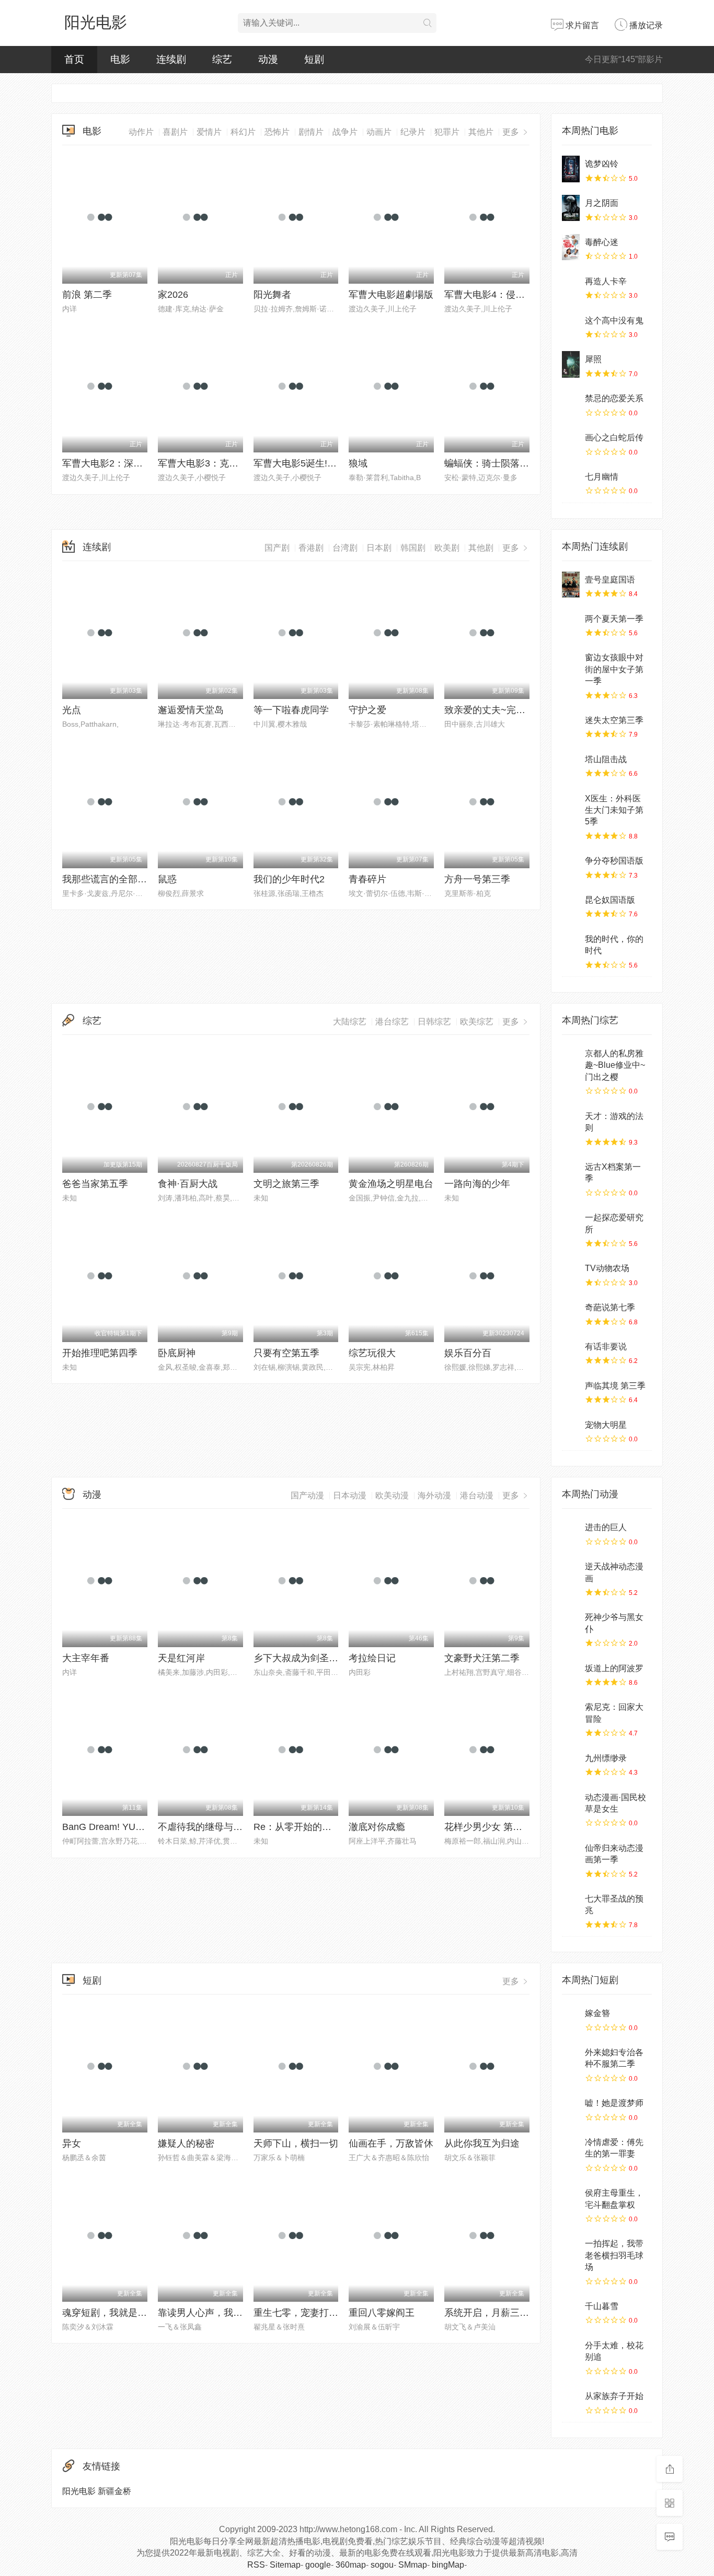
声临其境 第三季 (615, 1386)
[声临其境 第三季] (571, 1391)
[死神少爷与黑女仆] (571, 1622)
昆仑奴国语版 (610, 900)
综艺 (92, 1021)
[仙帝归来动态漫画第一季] (571, 1853)
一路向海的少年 (477, 1184)
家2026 (173, 295)
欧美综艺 (477, 1022)
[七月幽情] (571, 482)
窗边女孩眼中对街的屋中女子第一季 (614, 669)
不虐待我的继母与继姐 (205, 1827)
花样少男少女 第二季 (488, 1827)
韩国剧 (413, 548)
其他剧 (481, 548)
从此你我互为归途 (482, 2143)
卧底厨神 (177, 1353)
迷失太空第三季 (614, 720)
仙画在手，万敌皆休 (391, 2143)
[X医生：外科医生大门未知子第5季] (571, 803)
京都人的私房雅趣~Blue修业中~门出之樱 (615, 1065)
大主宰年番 (86, 1658)
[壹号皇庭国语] (571, 585)
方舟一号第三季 (477, 879)
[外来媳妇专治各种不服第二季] (571, 2057)
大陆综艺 (350, 1022)
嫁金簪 (597, 2013)
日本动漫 (350, 1495)
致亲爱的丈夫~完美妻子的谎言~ (511, 710)
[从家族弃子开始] (571, 2401)
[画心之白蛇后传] (571, 442)
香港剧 (311, 548)
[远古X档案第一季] (571, 1172)
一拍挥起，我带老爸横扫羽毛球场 (614, 2255)
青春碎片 (367, 879)
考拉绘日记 (372, 1658)
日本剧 (379, 548)
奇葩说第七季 (610, 1307)
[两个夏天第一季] (571, 624)
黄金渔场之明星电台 (391, 1184)
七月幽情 (602, 477)
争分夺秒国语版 (614, 861)
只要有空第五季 (286, 1353)
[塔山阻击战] (571, 764)
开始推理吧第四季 (100, 1353)
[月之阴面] (571, 208)
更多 (512, 548)
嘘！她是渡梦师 (614, 2103)
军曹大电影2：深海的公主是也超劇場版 (145, 463)
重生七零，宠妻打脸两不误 (310, 2313)
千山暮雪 (602, 2306)
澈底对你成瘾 (377, 1827)
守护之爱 (367, 710)
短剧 (92, 1980)
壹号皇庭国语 (610, 580)
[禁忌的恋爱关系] (571, 403)
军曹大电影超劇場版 (391, 295)
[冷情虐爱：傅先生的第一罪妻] (571, 2147)
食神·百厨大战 (188, 1184)
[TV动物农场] (571, 1273)
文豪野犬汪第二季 (482, 1658)
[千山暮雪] (571, 2311)
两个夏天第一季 (614, 619)
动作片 (141, 132)
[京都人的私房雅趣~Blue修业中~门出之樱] (571, 1058)
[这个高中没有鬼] (571, 325)
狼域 (358, 463)
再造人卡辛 (606, 281)
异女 (72, 2143)
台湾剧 (345, 548)
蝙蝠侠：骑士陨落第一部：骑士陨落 (520, 463)
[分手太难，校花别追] (571, 2350)
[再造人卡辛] (571, 286)
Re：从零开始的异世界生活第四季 (325, 1827)
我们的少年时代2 (289, 879)
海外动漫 (434, 1495)
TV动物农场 (607, 1268)
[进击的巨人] (571, 1532)
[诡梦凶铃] (571, 169)
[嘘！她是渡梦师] (571, 2108)
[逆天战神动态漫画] (571, 1571)
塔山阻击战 (606, 759)
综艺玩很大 (372, 1353)
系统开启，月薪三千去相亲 (501, 2313)
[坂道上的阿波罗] (571, 1673)
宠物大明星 (606, 1425)
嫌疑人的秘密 (186, 2143)
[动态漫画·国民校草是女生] (571, 1802)
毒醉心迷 (602, 242)
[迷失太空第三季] (571, 725)
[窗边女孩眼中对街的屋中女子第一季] (571, 662)
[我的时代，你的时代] (571, 944)
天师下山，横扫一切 (296, 2143)
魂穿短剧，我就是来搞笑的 (119, 2313)
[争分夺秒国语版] (571, 866)
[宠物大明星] (571, 1430)
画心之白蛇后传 (614, 438)
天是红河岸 (181, 1658)
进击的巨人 (606, 1527)
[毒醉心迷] (571, 247)
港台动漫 (477, 1495)
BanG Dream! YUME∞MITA (120, 1827)
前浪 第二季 (87, 295)
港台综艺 (392, 1022)
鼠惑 (167, 879)
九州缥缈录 (606, 1758)
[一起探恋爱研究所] (571, 1222)
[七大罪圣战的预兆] (571, 1904)
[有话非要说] (571, 1351)
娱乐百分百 (468, 1353)
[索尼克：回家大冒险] (571, 1712)
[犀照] (571, 364)
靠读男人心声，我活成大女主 (219, 2313)
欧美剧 (447, 548)
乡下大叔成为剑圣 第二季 (307, 1658)
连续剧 (97, 547)
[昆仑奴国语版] (571, 905)
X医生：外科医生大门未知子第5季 (614, 810)
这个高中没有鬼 (614, 320)
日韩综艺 (434, 1022)
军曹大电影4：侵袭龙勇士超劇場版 (517, 295)
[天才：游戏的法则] (571, 1121)
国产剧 (277, 548)
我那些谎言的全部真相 (109, 879)
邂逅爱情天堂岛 (191, 710)
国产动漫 (307, 1495)
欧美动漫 (392, 1495)
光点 (72, 710)
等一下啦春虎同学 (291, 710)
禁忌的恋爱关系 (614, 398)
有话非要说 (606, 1347)
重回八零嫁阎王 (382, 2313)
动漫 (92, 1495)
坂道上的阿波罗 (614, 1668)
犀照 (593, 359)
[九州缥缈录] (571, 1763)
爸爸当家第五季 (95, 1184)
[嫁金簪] (571, 2018)
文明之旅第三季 (286, 1184)
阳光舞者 (272, 295)
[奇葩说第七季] (571, 1312)
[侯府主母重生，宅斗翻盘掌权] (571, 2198)
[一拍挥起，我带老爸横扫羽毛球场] (571, 2248)
